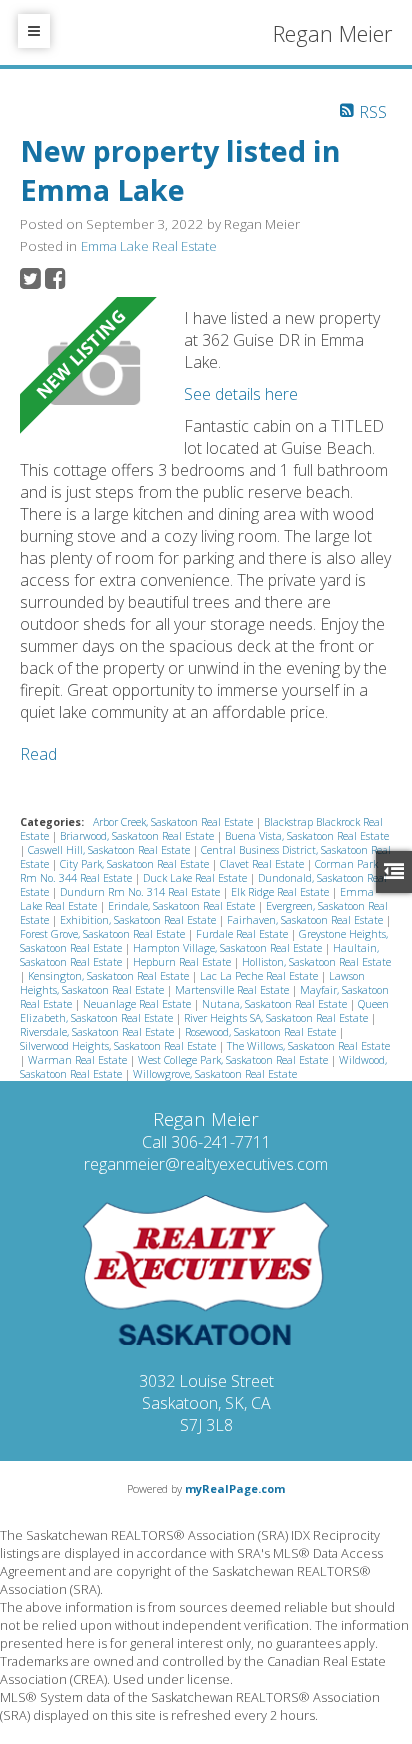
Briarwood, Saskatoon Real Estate (138, 836)
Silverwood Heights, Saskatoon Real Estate (119, 1046)
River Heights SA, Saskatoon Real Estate (277, 1018)
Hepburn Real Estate (183, 962)
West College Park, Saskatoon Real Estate (234, 1060)
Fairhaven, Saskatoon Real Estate (306, 920)
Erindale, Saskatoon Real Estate (183, 906)
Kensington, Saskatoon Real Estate (110, 976)
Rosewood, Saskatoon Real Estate (262, 1032)
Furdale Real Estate (243, 934)
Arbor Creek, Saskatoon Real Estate (174, 822)
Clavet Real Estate (263, 864)
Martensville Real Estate (233, 990)
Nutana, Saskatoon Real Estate (276, 1004)
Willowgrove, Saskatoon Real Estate (215, 1074)
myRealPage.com (235, 1488)
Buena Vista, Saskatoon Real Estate (307, 836)
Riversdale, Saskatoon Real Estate (98, 1032)
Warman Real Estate (79, 1060)
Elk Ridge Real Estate (281, 892)
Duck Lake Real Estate (196, 878)
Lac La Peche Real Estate (260, 976)
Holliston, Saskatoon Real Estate (316, 962)
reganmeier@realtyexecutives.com (206, 1164)
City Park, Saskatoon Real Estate (136, 864)
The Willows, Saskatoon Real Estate (308, 1046)
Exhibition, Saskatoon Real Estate (139, 920)
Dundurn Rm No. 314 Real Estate (141, 892)
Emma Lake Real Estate (149, 246)
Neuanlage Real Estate (138, 1004)
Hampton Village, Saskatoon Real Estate (229, 948)
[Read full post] (94, 374)
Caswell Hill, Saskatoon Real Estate (110, 850)
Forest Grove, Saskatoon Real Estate (104, 934)
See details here (241, 394)
